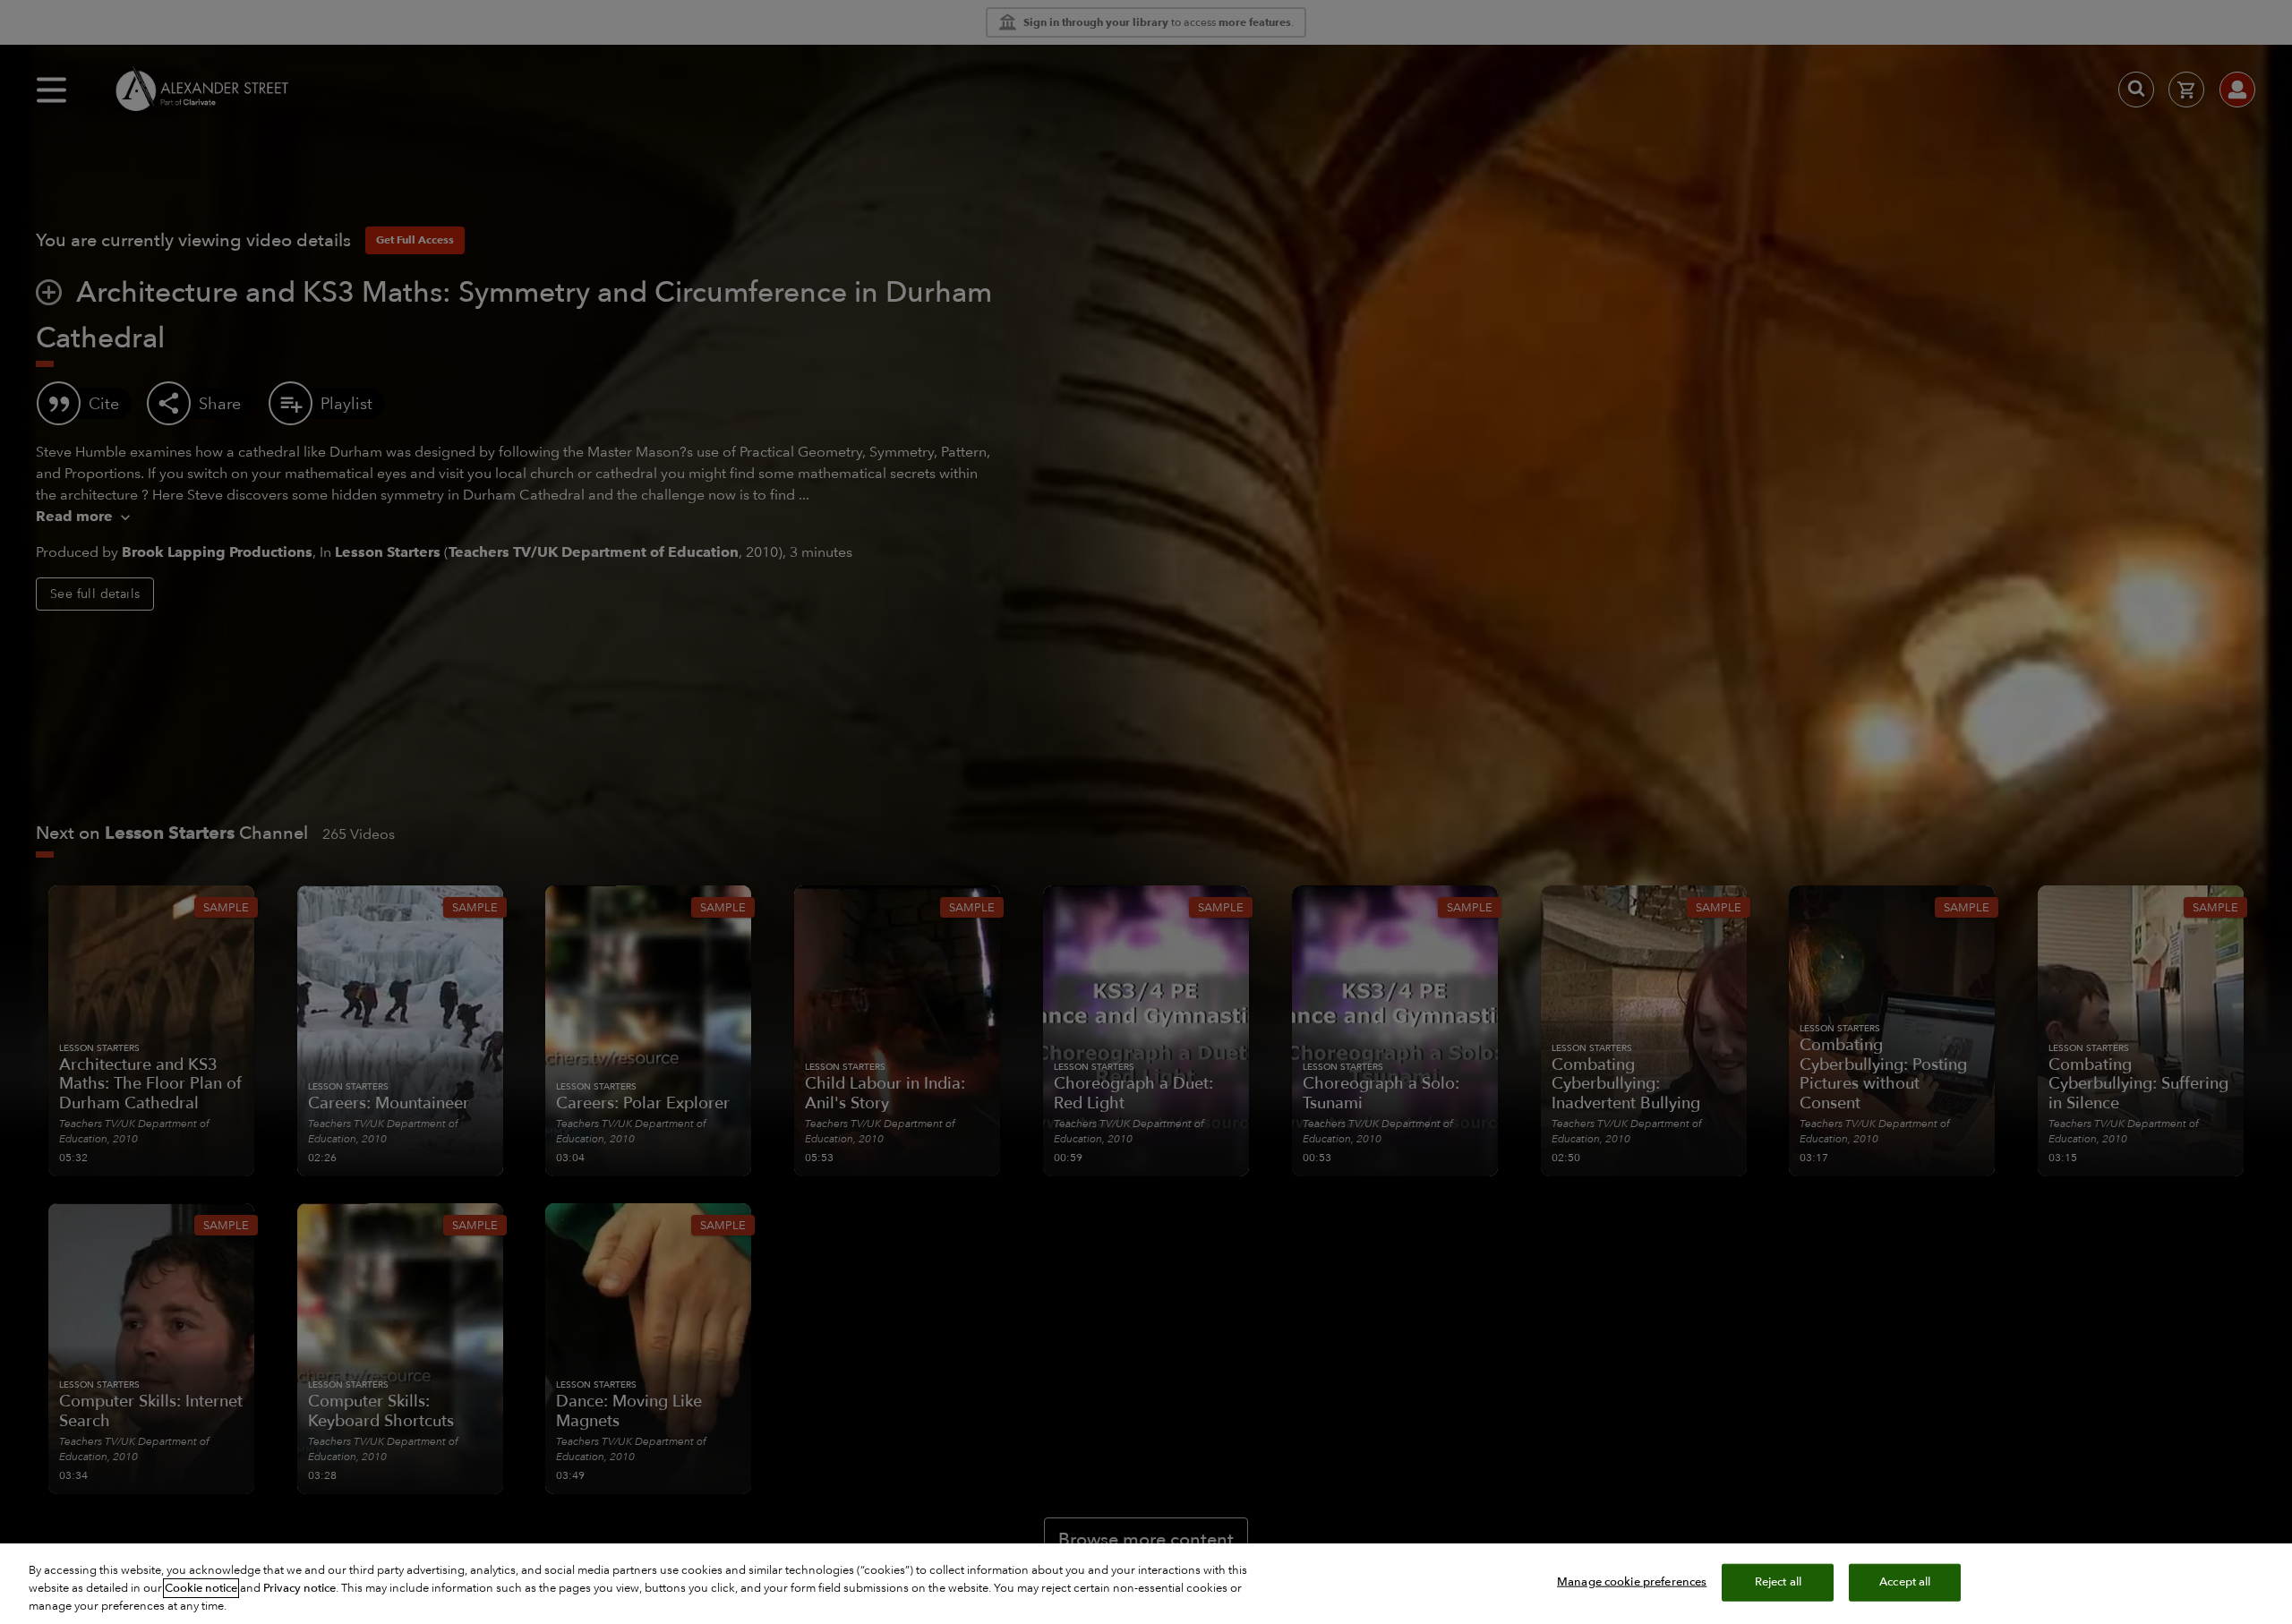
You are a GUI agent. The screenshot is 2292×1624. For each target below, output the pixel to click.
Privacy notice (299, 1588)
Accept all (1905, 1582)
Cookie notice (201, 1588)
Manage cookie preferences (1632, 1582)
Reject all (1778, 1582)
